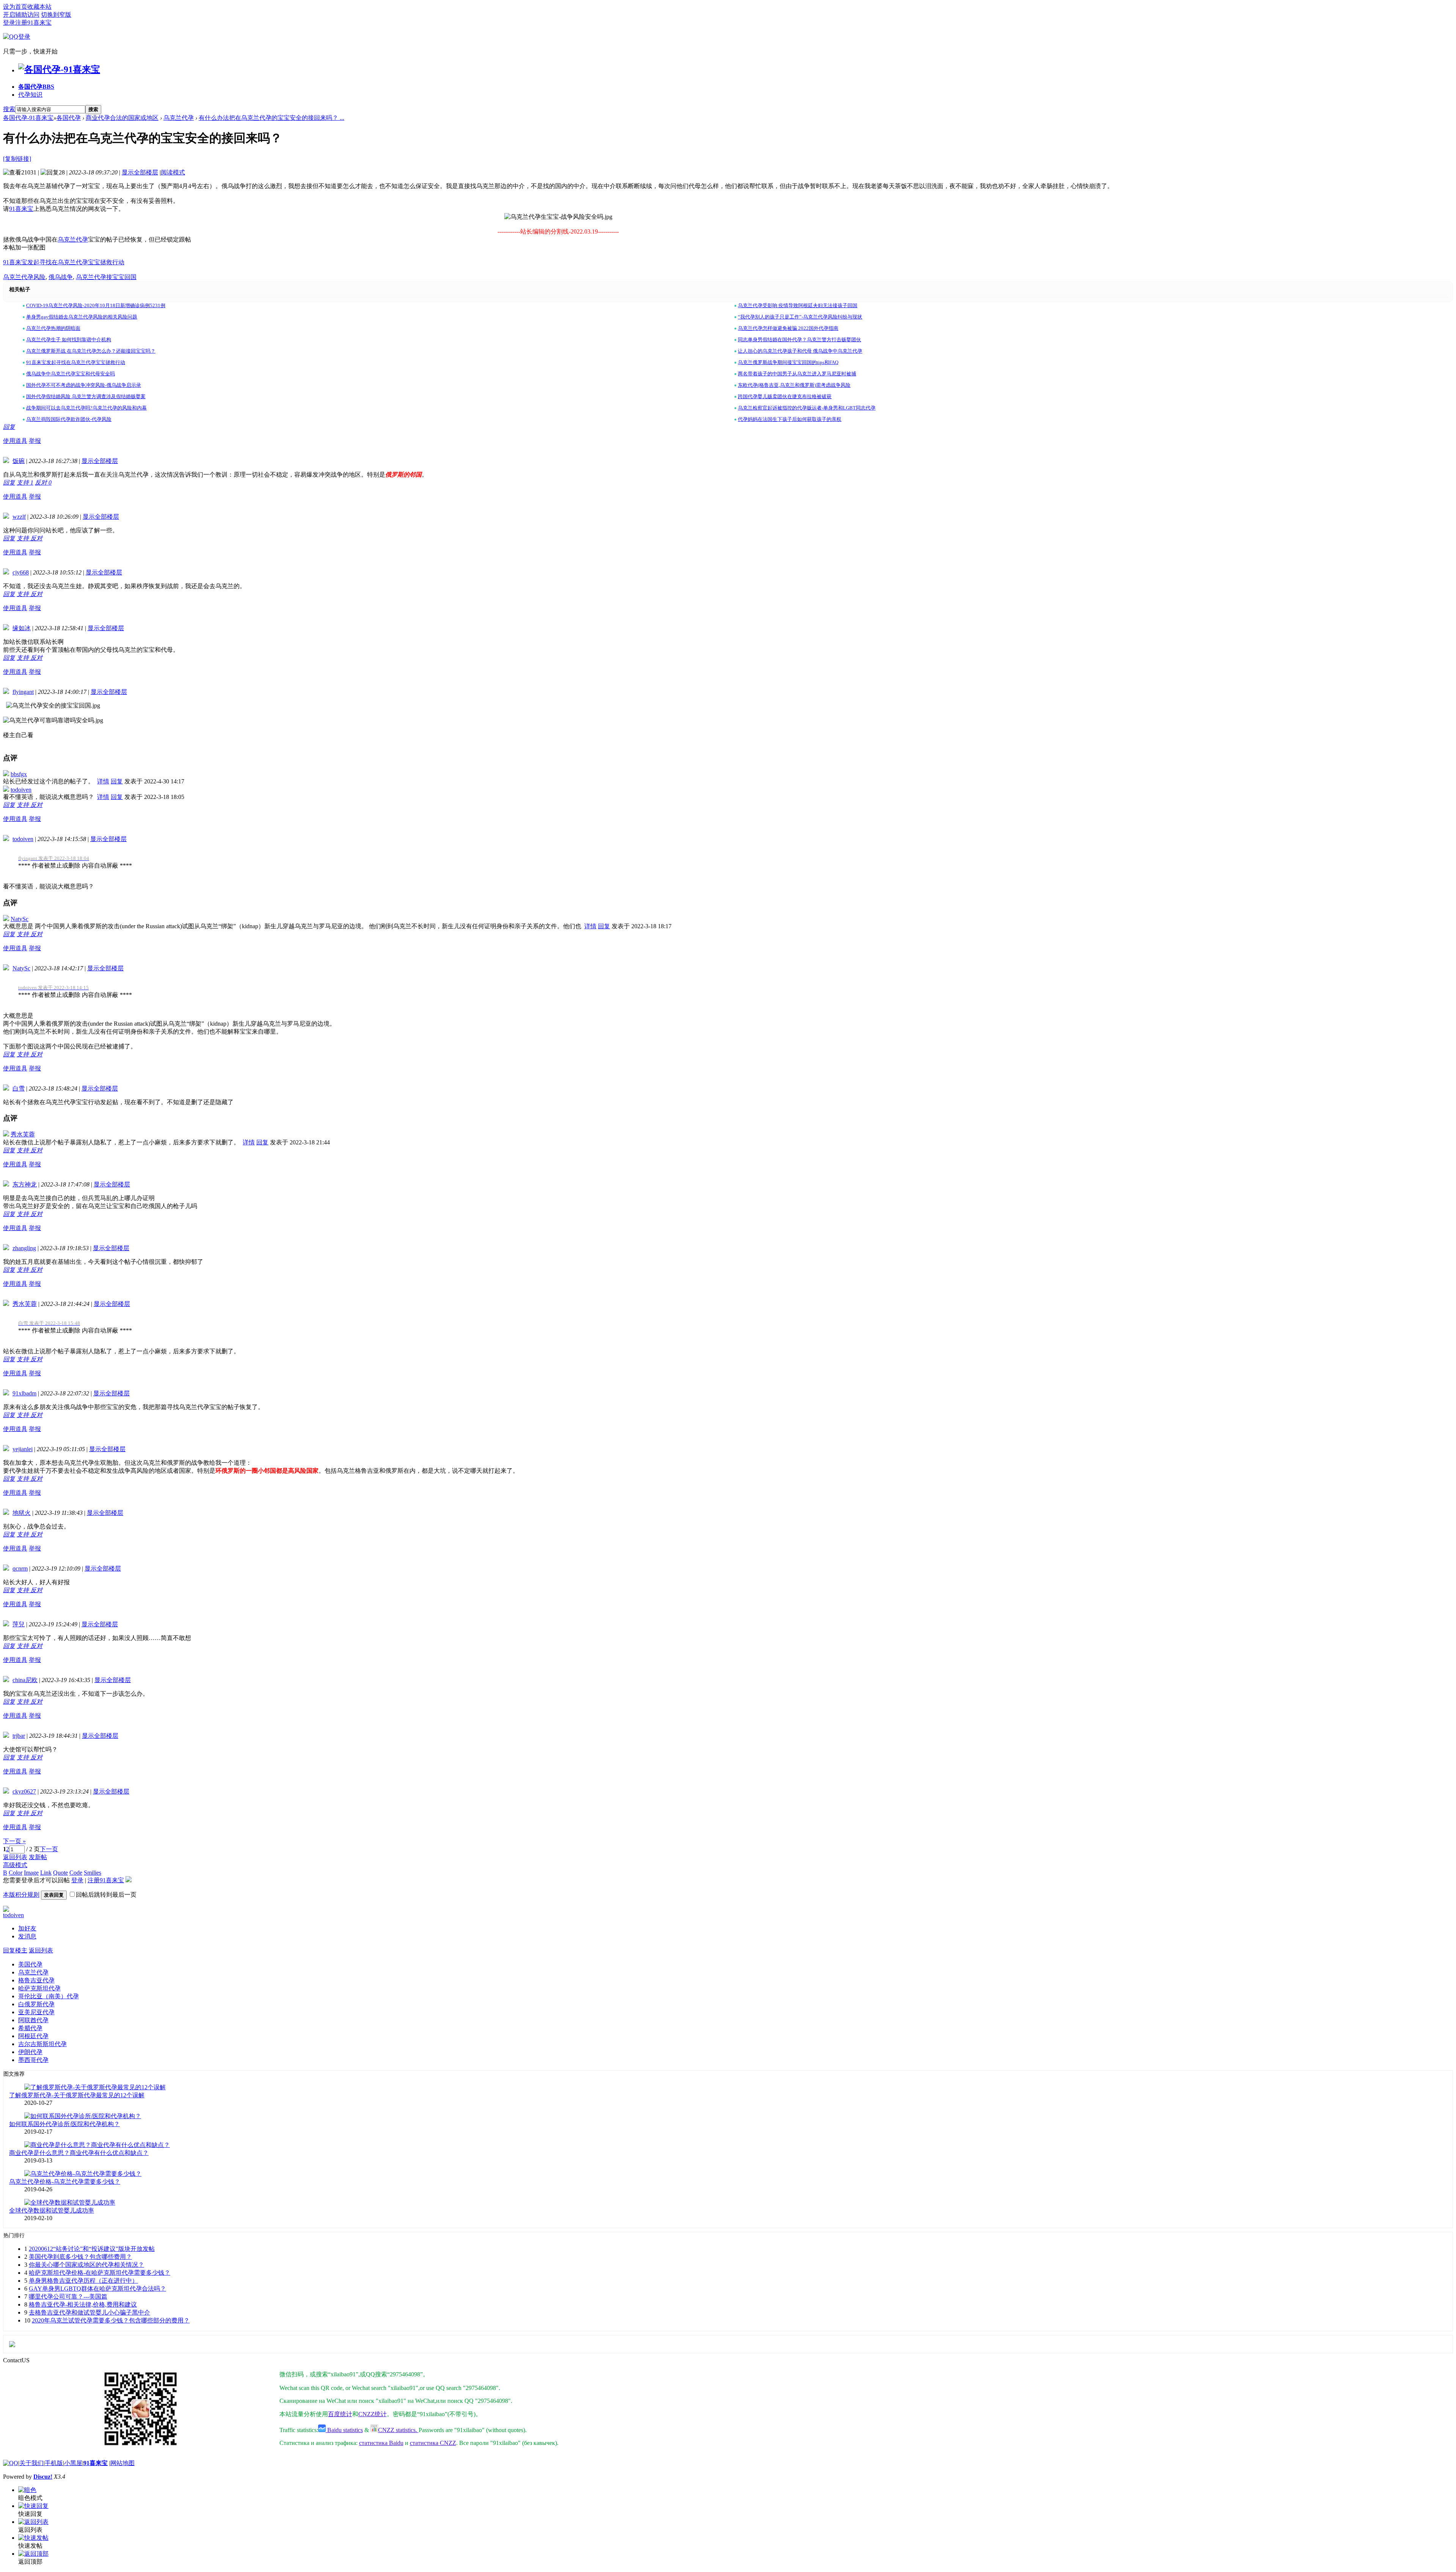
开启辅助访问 (21, 15)
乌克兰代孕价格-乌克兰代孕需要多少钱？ (65, 2182)
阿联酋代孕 (33, 2020)
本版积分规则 (21, 1895)
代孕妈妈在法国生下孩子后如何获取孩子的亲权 (790, 419)
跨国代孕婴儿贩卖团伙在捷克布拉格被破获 (785, 396)
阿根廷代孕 (33, 2036)
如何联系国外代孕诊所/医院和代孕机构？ (64, 2124)
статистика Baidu (381, 2443)
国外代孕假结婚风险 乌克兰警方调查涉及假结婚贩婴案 (86, 396)
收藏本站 (39, 7)
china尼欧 (25, 1680)
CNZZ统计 (373, 2414)
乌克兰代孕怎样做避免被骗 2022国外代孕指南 (788, 328)
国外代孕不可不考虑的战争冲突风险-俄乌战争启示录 (84, 385)
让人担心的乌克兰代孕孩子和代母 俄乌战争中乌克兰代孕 (800, 351)
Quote (60, 1873)
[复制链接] (17, 159)
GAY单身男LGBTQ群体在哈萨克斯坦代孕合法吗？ (97, 2289)
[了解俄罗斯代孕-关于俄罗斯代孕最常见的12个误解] (95, 2087)
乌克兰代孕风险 (24, 277)
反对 (43, 483)
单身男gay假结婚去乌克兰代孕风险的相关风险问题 (82, 317)
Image (31, 1873)
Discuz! (43, 2477)
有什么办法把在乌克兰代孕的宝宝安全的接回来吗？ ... (271, 118)
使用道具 (15, 441)
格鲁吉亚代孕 (36, 1980)
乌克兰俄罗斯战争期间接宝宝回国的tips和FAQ (788, 362)
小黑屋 (73, 2463)
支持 (25, 483)
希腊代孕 (30, 2028)
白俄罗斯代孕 (36, 2004)
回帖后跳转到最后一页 (106, 1895)
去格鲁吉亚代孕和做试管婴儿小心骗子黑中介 (89, 2312)
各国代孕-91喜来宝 (28, 118)
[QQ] (11, 2463)
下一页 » (14, 1841)
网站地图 (122, 2463)
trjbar (19, 1736)
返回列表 (15, 1857)
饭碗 (19, 461)
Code (76, 1873)
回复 (9, 427)
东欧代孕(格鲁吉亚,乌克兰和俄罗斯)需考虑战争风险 (794, 385)
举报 (35, 441)
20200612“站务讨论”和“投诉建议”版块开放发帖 (92, 2249)
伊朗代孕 (30, 2052)
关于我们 (31, 2463)
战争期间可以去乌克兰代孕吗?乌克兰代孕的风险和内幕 (86, 408)
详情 (103, 781)
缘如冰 (22, 628)
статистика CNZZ (433, 2443)
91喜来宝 (21, 209)
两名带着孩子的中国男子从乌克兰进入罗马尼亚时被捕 (797, 374)
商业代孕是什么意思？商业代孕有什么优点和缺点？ (79, 2153)
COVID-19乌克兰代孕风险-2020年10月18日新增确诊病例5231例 (96, 305)
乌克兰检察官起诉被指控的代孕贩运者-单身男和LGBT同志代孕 (807, 408)
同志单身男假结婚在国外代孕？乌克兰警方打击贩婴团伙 (799, 340)
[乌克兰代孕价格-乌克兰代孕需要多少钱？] (83, 2174)
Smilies (93, 1873)
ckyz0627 (24, 1791)
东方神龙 (25, 1184)
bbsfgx (19, 774)
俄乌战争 (61, 277)
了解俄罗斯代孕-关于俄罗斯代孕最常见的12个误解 (77, 2095)
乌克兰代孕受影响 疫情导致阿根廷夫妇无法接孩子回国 (798, 305)
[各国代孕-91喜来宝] (59, 69)
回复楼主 (15, 1950)
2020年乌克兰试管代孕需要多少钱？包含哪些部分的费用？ (111, 2320)
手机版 (54, 2463)
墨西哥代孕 (33, 2060)
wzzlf (19, 517)
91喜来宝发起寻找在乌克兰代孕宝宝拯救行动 (64, 262)
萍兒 (19, 1624)
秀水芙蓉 (23, 1134)
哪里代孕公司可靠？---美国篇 (68, 2297)
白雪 (19, 1088)
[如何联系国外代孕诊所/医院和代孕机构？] (83, 2116)
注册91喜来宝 (33, 23)
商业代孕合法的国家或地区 (122, 118)
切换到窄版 (56, 15)
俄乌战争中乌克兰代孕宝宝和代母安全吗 (71, 374)
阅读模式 (173, 172)
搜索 (9, 109)
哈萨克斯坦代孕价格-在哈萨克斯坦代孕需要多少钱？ (100, 2273)
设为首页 (15, 7)
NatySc (20, 919)
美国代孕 (30, 1964)
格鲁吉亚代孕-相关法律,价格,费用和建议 (83, 2304)
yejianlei (23, 1449)
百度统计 (340, 2414)
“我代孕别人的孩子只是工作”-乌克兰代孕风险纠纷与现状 (800, 317)
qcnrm (20, 1568)
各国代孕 (36, 87)
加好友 (27, 1928)
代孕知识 (30, 95)
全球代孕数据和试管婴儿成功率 (52, 2210)
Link (46, 1873)
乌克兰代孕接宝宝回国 (106, 277)
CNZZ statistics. (398, 2430)
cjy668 (21, 572)
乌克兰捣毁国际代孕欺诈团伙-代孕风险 (69, 419)
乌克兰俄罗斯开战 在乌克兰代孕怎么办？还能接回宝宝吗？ (91, 351)
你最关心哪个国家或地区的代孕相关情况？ (86, 2265)
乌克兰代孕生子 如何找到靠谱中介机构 (69, 340)
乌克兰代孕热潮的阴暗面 (53, 328)
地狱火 (22, 1513)
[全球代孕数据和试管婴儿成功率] (70, 2202)
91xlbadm (24, 1393)
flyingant (23, 692)
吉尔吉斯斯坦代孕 (42, 2044)
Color (16, 1873)
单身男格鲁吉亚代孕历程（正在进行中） (83, 2281)
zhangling (24, 1248)
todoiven (21, 790)
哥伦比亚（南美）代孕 (49, 1996)
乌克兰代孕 (179, 118)
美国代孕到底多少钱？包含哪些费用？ (80, 2257)
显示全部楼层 (140, 172)
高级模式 (15, 1865)
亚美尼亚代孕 (36, 2012)
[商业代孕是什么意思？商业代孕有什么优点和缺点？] (97, 2145)
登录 (9, 23)
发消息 (27, 1936)
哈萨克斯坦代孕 (39, 1988)
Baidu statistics (344, 2430)
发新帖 (38, 1857)
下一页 (49, 1849)
